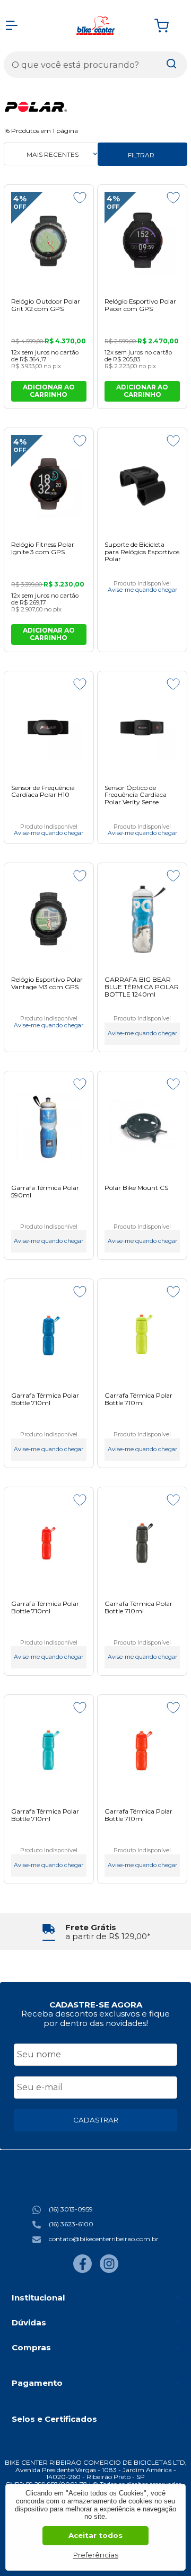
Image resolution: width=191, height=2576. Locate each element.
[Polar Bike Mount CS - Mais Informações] (142, 1127)
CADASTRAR (96, 2120)
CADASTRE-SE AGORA (96, 2005)
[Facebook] (83, 2271)
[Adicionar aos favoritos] (80, 198)
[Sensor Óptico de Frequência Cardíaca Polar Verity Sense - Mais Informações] (142, 727)
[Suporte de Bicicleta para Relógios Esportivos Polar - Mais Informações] (142, 484)
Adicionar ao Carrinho (49, 391)
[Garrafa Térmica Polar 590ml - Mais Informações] (49, 1127)
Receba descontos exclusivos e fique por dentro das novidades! (95, 2018)
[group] (95, 1932)
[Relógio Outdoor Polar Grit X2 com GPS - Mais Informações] (49, 241)
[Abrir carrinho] (168, 26)
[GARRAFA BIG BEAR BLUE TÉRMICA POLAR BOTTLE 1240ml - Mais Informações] (142, 919)
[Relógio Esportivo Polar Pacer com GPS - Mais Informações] (142, 241)
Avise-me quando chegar (142, 590)
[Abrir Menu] (12, 25)
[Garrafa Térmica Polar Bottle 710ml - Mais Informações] (49, 1335)
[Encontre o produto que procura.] (171, 65)
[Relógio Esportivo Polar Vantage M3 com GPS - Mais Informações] (49, 919)
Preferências (96, 2555)
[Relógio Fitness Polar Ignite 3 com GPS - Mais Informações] (49, 484)
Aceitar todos (95, 2535)
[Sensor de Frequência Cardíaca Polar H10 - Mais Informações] (49, 727)
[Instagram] (109, 2271)
